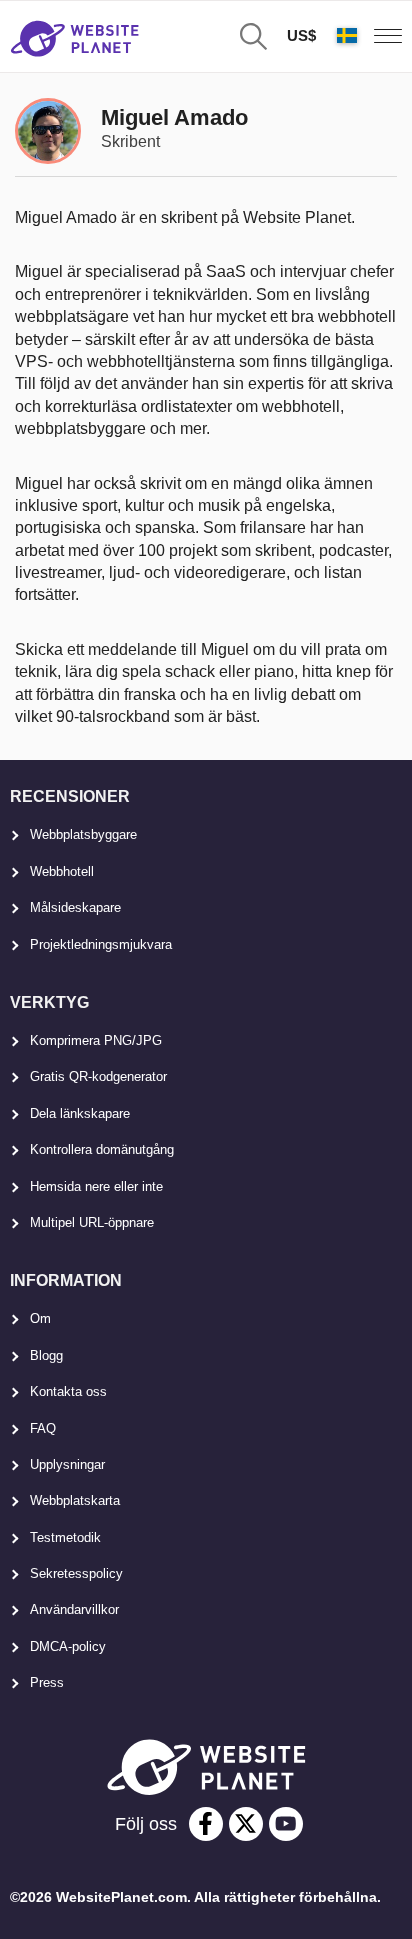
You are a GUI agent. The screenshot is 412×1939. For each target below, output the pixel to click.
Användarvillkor (74, 1609)
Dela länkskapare (80, 1113)
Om (40, 1318)
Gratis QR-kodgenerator (98, 1076)
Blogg (46, 1355)
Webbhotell (62, 871)
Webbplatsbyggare (83, 834)
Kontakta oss (68, 1391)
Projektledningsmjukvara (101, 944)
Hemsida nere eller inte (96, 1186)
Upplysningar (67, 1464)
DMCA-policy (68, 1646)
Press (47, 1682)
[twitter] (246, 1824)
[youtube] (286, 1824)
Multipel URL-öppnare (92, 1222)
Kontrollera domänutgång (102, 1149)
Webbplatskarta (75, 1500)
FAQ (43, 1428)
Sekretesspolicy (76, 1573)
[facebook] (206, 1824)
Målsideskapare (75, 907)
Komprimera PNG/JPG (96, 1040)
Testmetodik (65, 1537)
